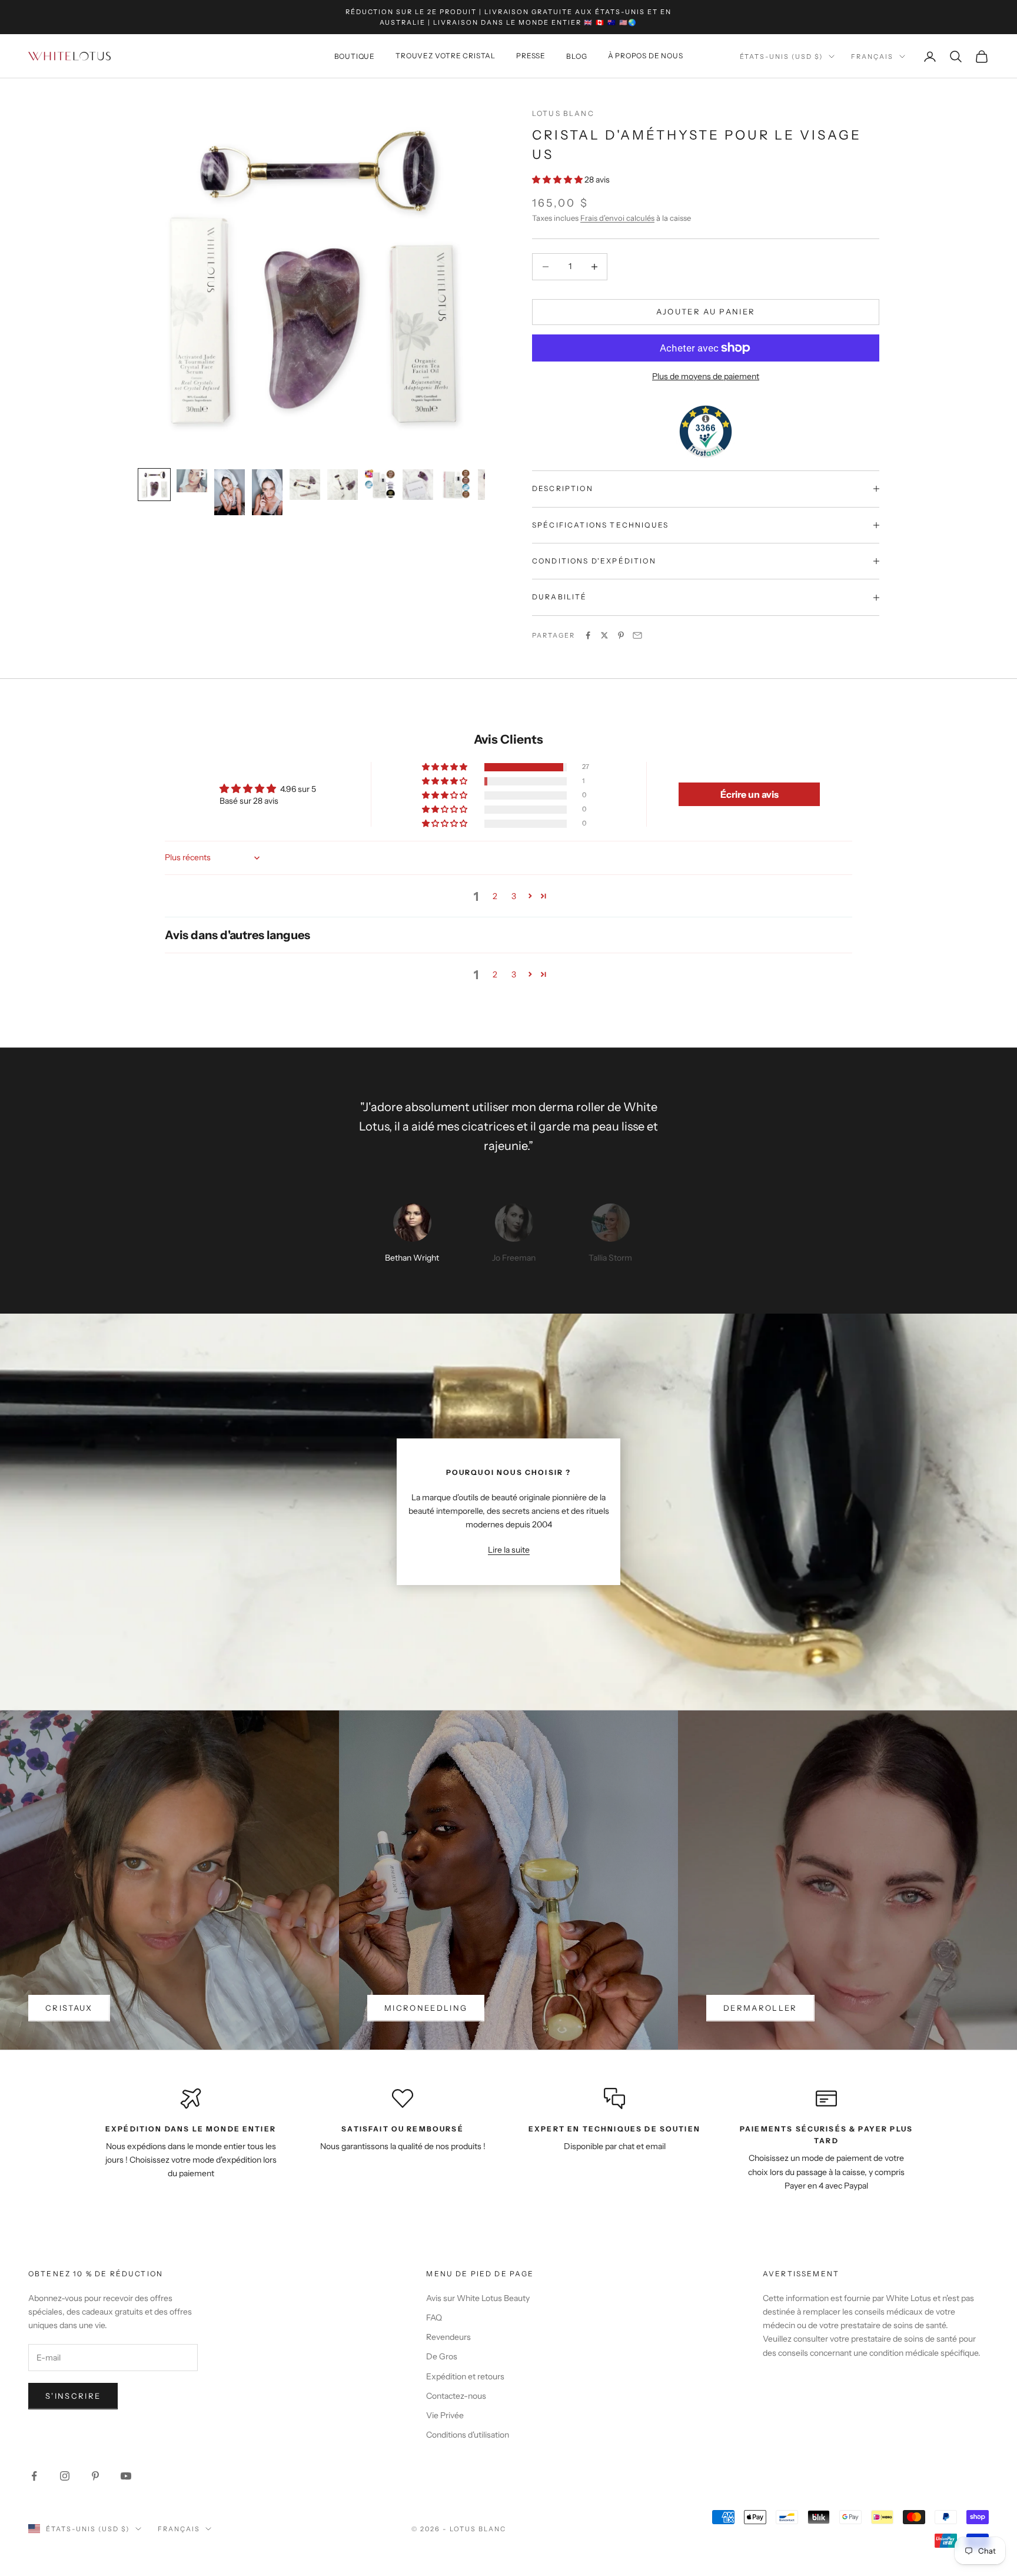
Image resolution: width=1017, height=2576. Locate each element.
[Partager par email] (637, 635)
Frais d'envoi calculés (617, 218)
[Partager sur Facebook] (588, 635)
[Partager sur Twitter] (604, 635)
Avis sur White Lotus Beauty (478, 2298)
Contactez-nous (456, 2396)
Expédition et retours (465, 2376)
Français (872, 57)
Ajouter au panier (706, 311)
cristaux (69, 2008)
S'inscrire (73, 2396)
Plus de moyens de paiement (706, 376)
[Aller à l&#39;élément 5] (305, 485)
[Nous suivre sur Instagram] (65, 2476)
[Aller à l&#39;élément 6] (343, 485)
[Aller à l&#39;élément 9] (456, 485)
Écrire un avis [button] (750, 794)
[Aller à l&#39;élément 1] (154, 485)
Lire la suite (509, 1550)
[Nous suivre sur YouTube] (126, 2476)
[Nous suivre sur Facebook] (34, 2476)
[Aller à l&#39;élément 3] (230, 492)
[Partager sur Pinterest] (621, 635)
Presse (531, 56)
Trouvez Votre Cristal (446, 56)
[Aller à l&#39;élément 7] (380, 485)
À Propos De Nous (646, 56)
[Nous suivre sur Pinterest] (95, 2476)
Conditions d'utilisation (468, 2435)
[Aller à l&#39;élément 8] (418, 485)
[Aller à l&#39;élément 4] (267, 492)
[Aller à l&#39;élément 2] (192, 481)
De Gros (442, 2356)
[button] (558, 180)
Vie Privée (445, 2415)
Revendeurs (448, 2337)
